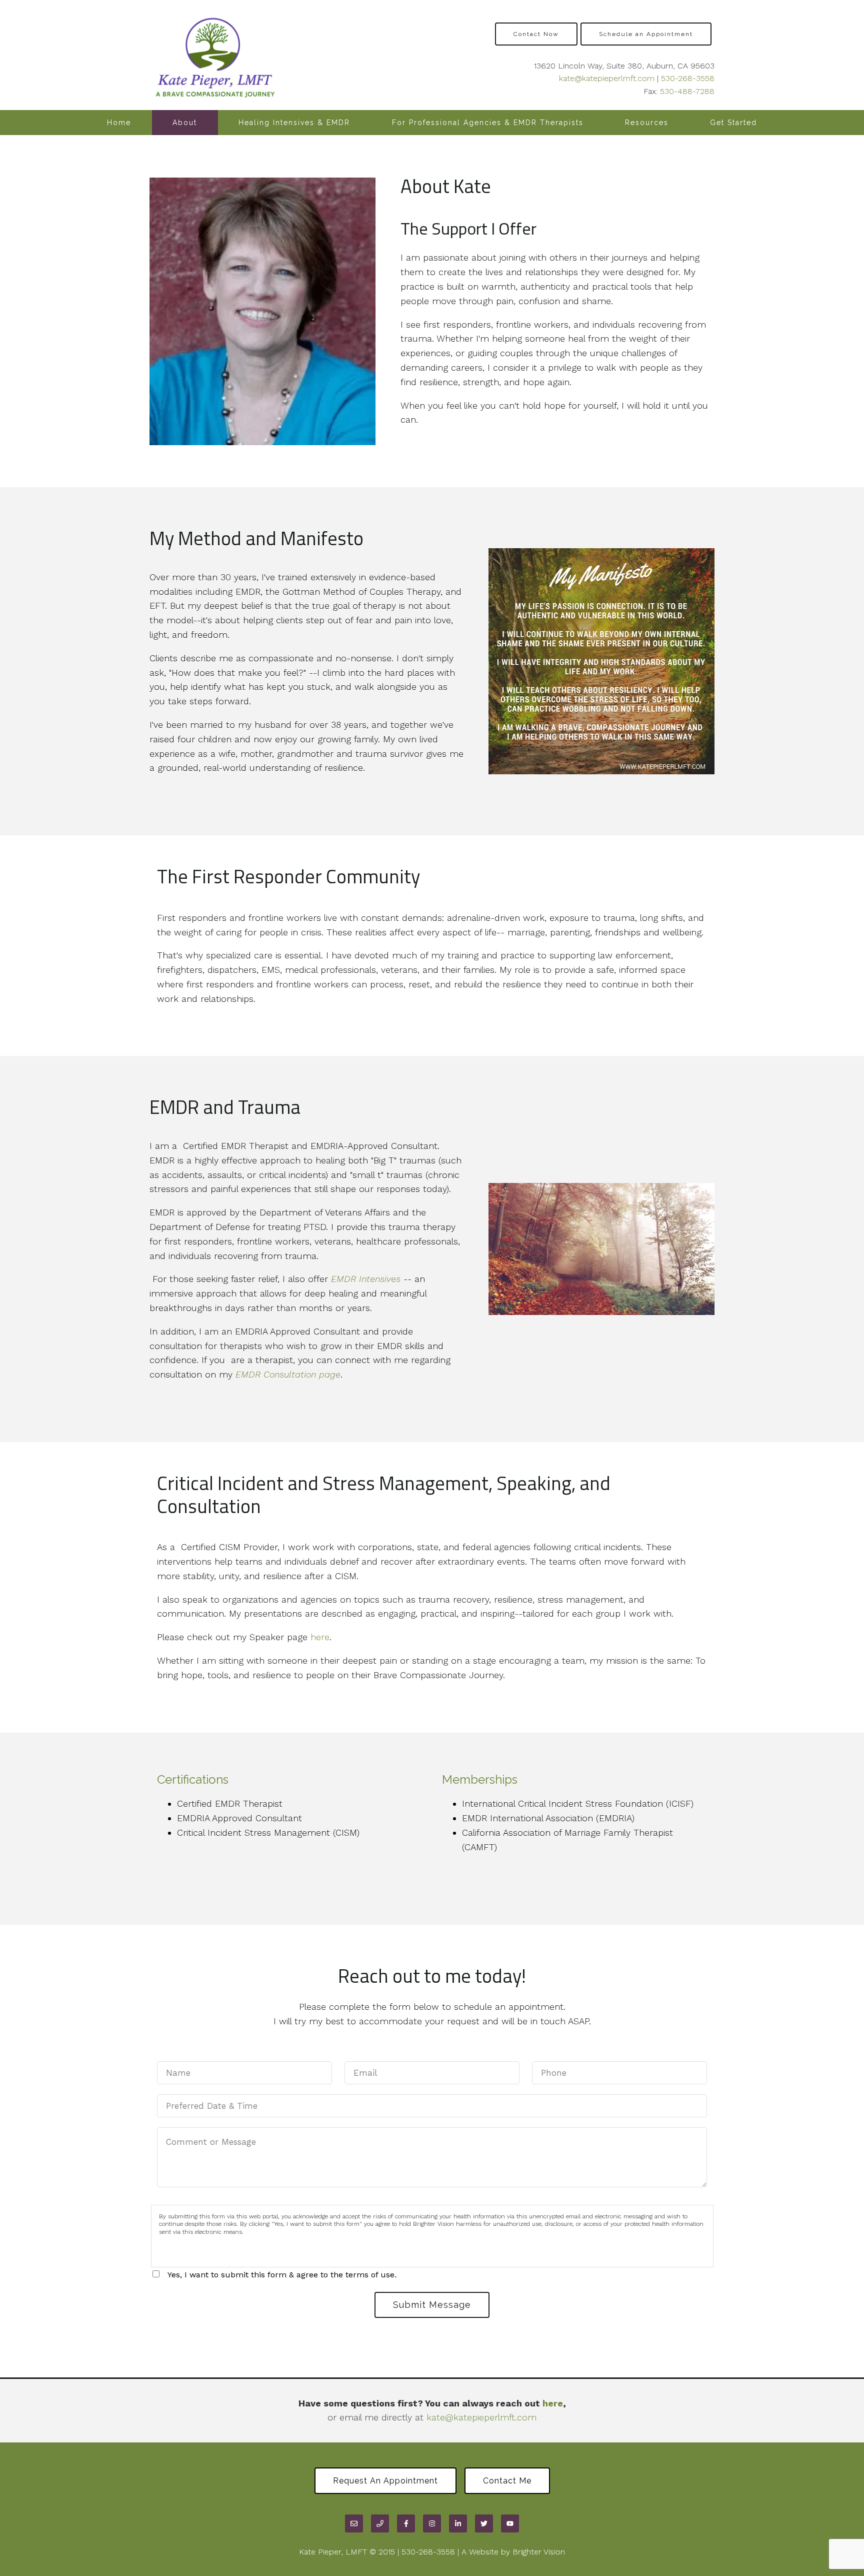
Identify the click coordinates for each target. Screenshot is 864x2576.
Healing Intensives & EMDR (294, 123)
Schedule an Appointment (646, 34)
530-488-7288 (687, 91)
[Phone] (380, 2523)
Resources (647, 123)
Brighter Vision (539, 2552)
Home (119, 123)
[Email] (354, 2523)
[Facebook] (406, 2523)
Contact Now (536, 34)
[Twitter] (484, 2523)
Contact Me (507, 2481)
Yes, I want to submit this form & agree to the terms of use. (282, 2275)
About (185, 123)
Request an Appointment (385, 2481)
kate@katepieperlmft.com (607, 78)
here (320, 1637)
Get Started (733, 123)
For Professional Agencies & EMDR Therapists (488, 123)
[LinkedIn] (458, 2523)
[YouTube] (510, 2523)
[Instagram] (432, 2523)
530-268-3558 (688, 78)
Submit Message (432, 2305)
